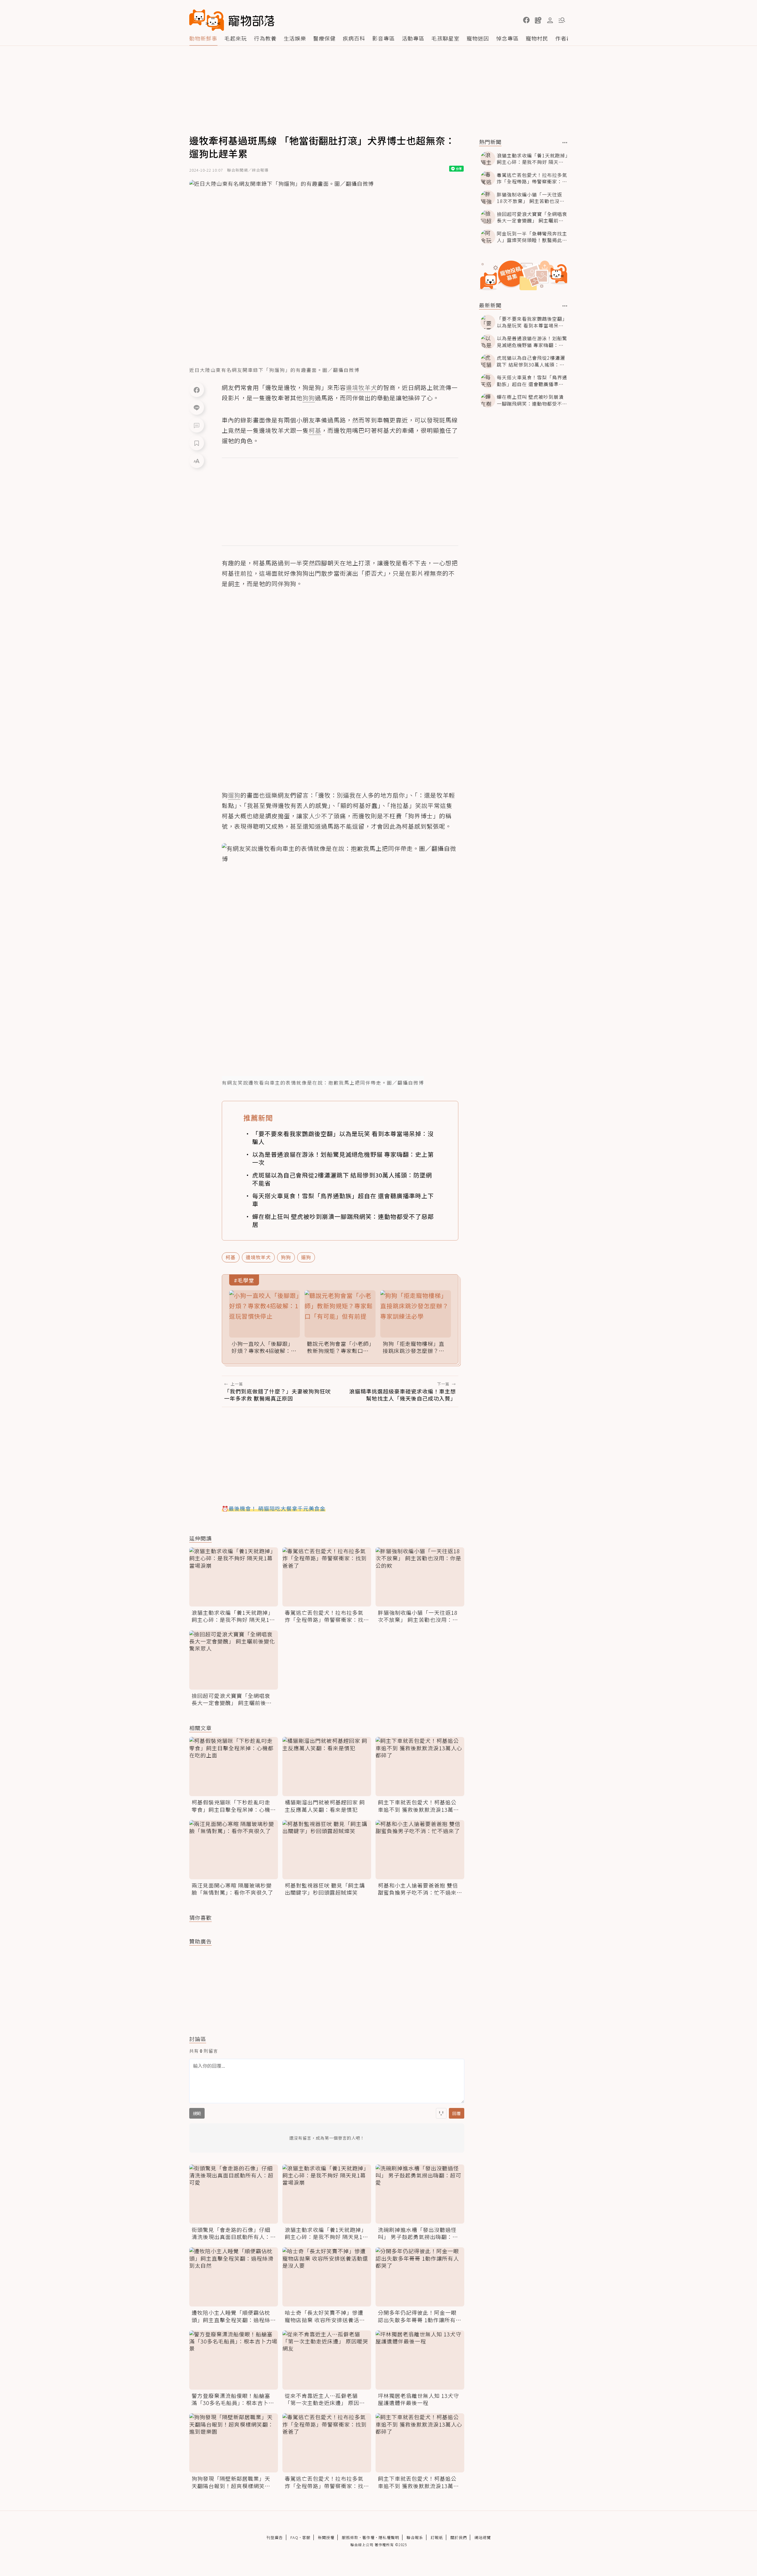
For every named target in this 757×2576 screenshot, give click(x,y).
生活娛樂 (295, 38)
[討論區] (197, 425)
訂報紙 (437, 2537)
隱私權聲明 (389, 2537)
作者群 (564, 38)
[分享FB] (197, 390)
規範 (197, 2113)
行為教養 (265, 38)
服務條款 (350, 2537)
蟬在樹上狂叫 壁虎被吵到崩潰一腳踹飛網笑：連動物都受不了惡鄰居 (343, 1220)
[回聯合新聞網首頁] (207, 20)
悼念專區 (507, 38)
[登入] (550, 20)
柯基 (231, 1257)
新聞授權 (326, 2537)
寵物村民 (537, 38)
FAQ (294, 2537)
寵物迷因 (478, 38)
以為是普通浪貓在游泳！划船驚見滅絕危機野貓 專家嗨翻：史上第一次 (343, 1158)
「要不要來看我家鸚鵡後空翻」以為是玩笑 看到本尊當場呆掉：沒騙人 (343, 1138)
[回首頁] (232, 20)
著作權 (368, 2537)
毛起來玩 (236, 38)
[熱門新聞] (565, 143)
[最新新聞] (565, 306)
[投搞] (538, 20)
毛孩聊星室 (445, 38)
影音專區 (384, 38)
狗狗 (286, 1257)
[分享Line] (197, 407)
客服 (306, 2537)
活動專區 (413, 38)
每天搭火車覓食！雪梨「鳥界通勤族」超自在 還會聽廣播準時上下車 (343, 1200)
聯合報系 (415, 2537)
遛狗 (306, 1257)
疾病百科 (354, 38)
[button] (526, 20)
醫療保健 (324, 38)
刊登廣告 (275, 2537)
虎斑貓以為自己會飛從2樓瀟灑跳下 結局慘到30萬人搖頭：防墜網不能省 (342, 1179)
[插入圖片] (441, 2113)
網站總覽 (483, 2537)
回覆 (457, 2113)
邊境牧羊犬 (258, 1257)
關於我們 (459, 2537)
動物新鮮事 (203, 38)
